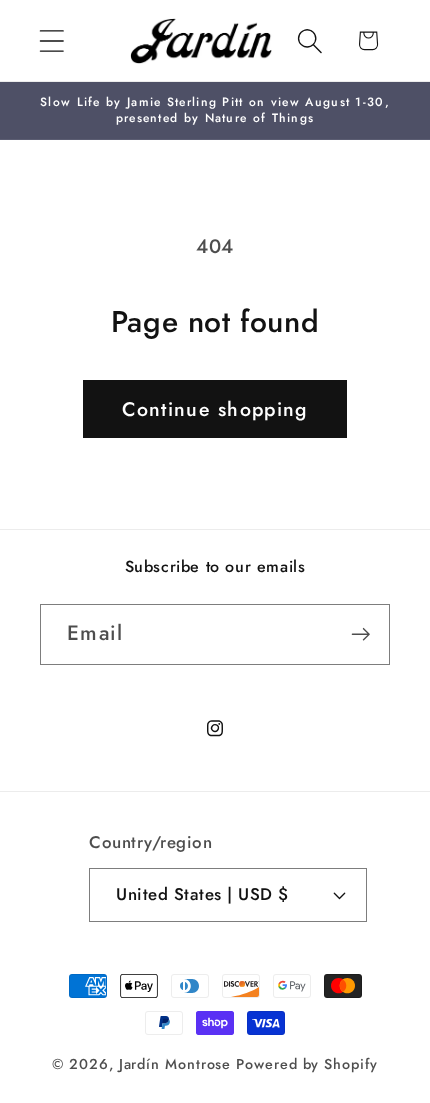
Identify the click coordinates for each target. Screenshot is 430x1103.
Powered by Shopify (306, 1064)
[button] (51, 40)
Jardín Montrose (175, 1064)
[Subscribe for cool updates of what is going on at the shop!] (360, 634)
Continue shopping (214, 409)
